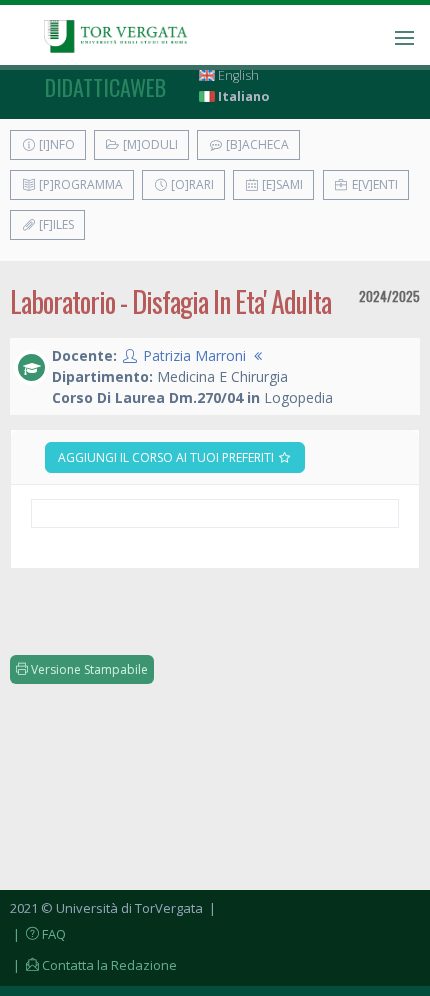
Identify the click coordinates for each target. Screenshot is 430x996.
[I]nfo (55, 144)
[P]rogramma (79, 184)
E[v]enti (373, 184)
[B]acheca (256, 144)
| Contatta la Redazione (93, 965)
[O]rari (191, 184)
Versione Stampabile (88, 669)
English (237, 75)
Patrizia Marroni (194, 355)
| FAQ (38, 934)
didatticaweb (105, 87)
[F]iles (55, 224)
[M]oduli (149, 144)
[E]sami (281, 184)
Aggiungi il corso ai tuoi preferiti (167, 457)
